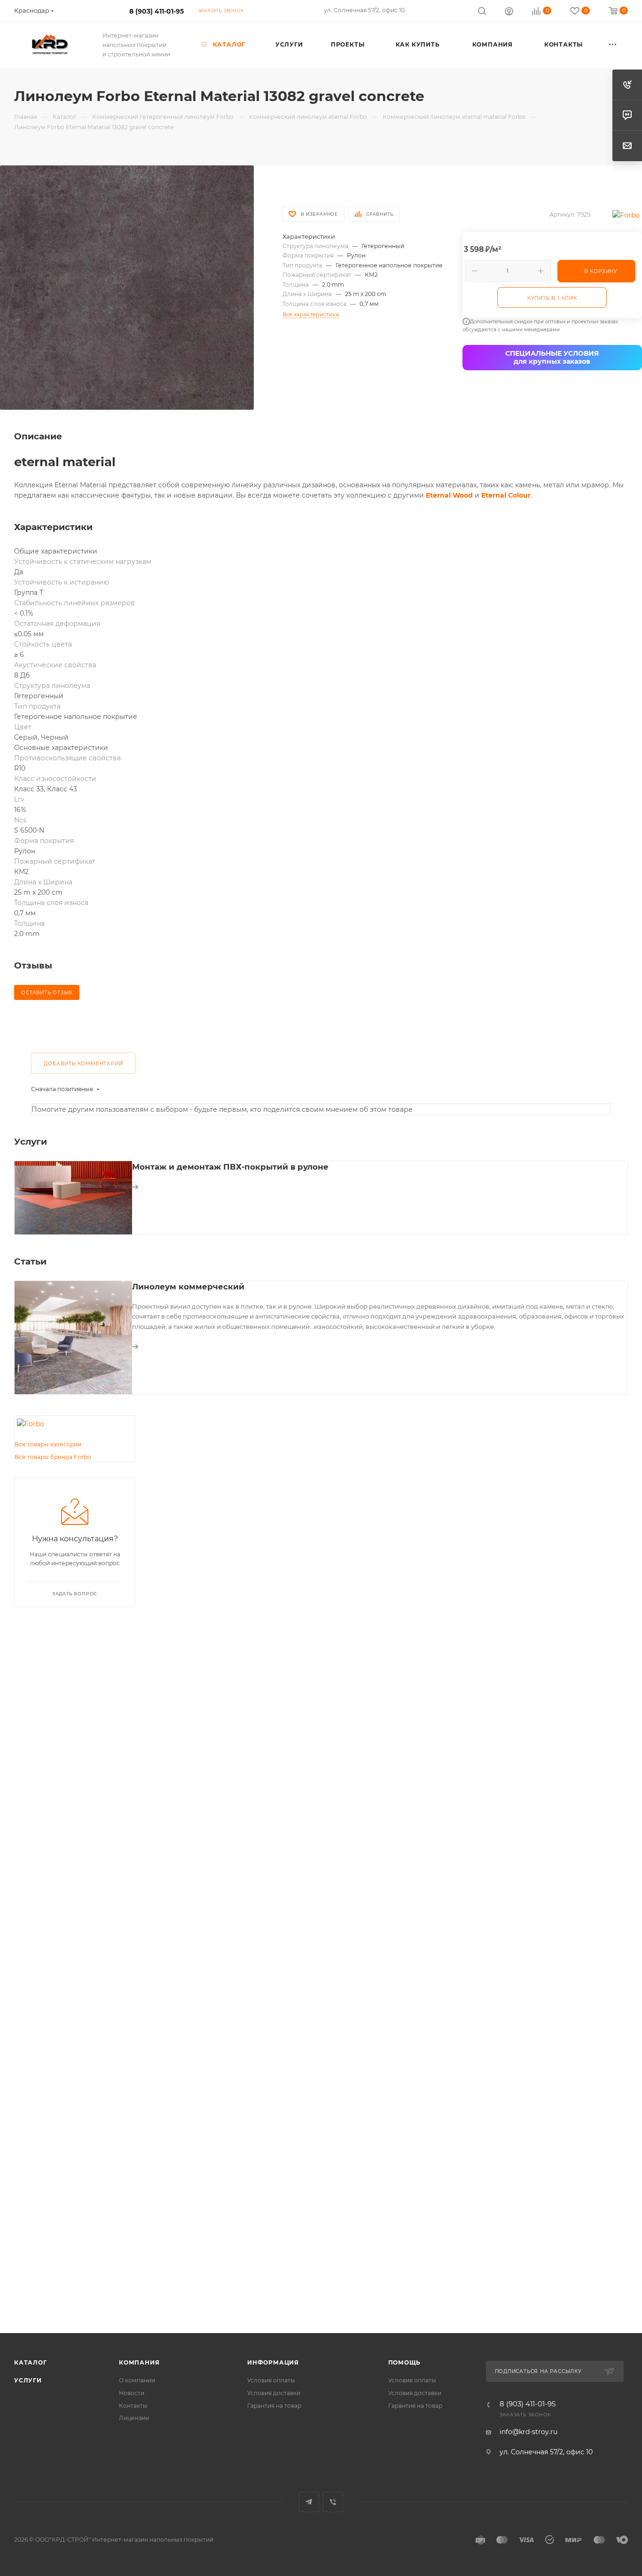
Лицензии (134, 2418)
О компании (137, 2380)
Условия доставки (274, 2393)
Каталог (31, 2362)
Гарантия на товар (274, 2406)
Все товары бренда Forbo (53, 1457)
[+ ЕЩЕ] (613, 45)
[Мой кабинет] (509, 12)
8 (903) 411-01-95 (157, 11)
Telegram (309, 2502)
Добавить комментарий (83, 1064)
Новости (132, 2393)
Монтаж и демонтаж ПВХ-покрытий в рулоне (230, 1167)
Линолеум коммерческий (188, 1287)
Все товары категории (48, 1444)
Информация (273, 2362)
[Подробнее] (135, 1187)
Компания (139, 2362)
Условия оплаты (271, 2380)
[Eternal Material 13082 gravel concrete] (127, 287)
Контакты (133, 2406)
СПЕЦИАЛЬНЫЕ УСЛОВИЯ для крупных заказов (552, 357)
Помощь (405, 2362)
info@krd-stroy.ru (528, 2432)
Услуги (28, 2380)
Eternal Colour (506, 495)
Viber (333, 2502)
